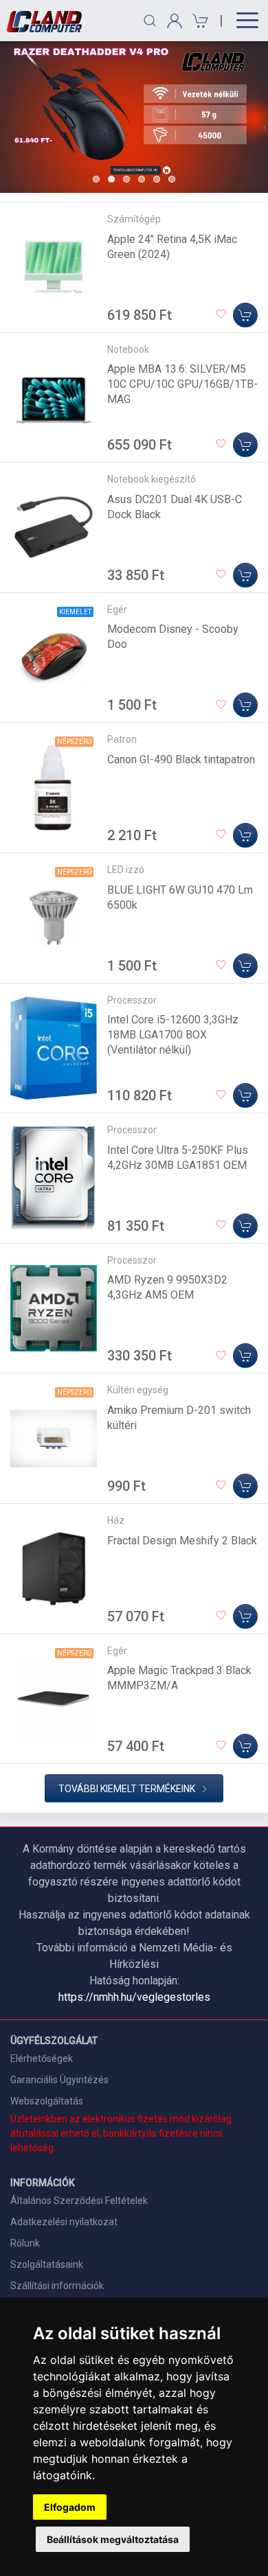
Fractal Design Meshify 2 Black (182, 1541)
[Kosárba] (245, 315)
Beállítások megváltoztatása (113, 2539)
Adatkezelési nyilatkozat (64, 2222)
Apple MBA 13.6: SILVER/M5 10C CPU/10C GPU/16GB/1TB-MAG (182, 384)
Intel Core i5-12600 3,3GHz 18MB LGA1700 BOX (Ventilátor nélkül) (173, 1035)
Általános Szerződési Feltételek (79, 2201)
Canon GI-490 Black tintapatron (181, 759)
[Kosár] (198, 21)
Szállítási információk (57, 2286)
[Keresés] (150, 21)
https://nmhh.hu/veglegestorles (134, 1997)
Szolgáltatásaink (47, 2264)
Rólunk (25, 2243)
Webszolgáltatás (47, 2101)
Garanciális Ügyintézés (59, 2080)
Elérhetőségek (42, 2058)
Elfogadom (70, 2507)
